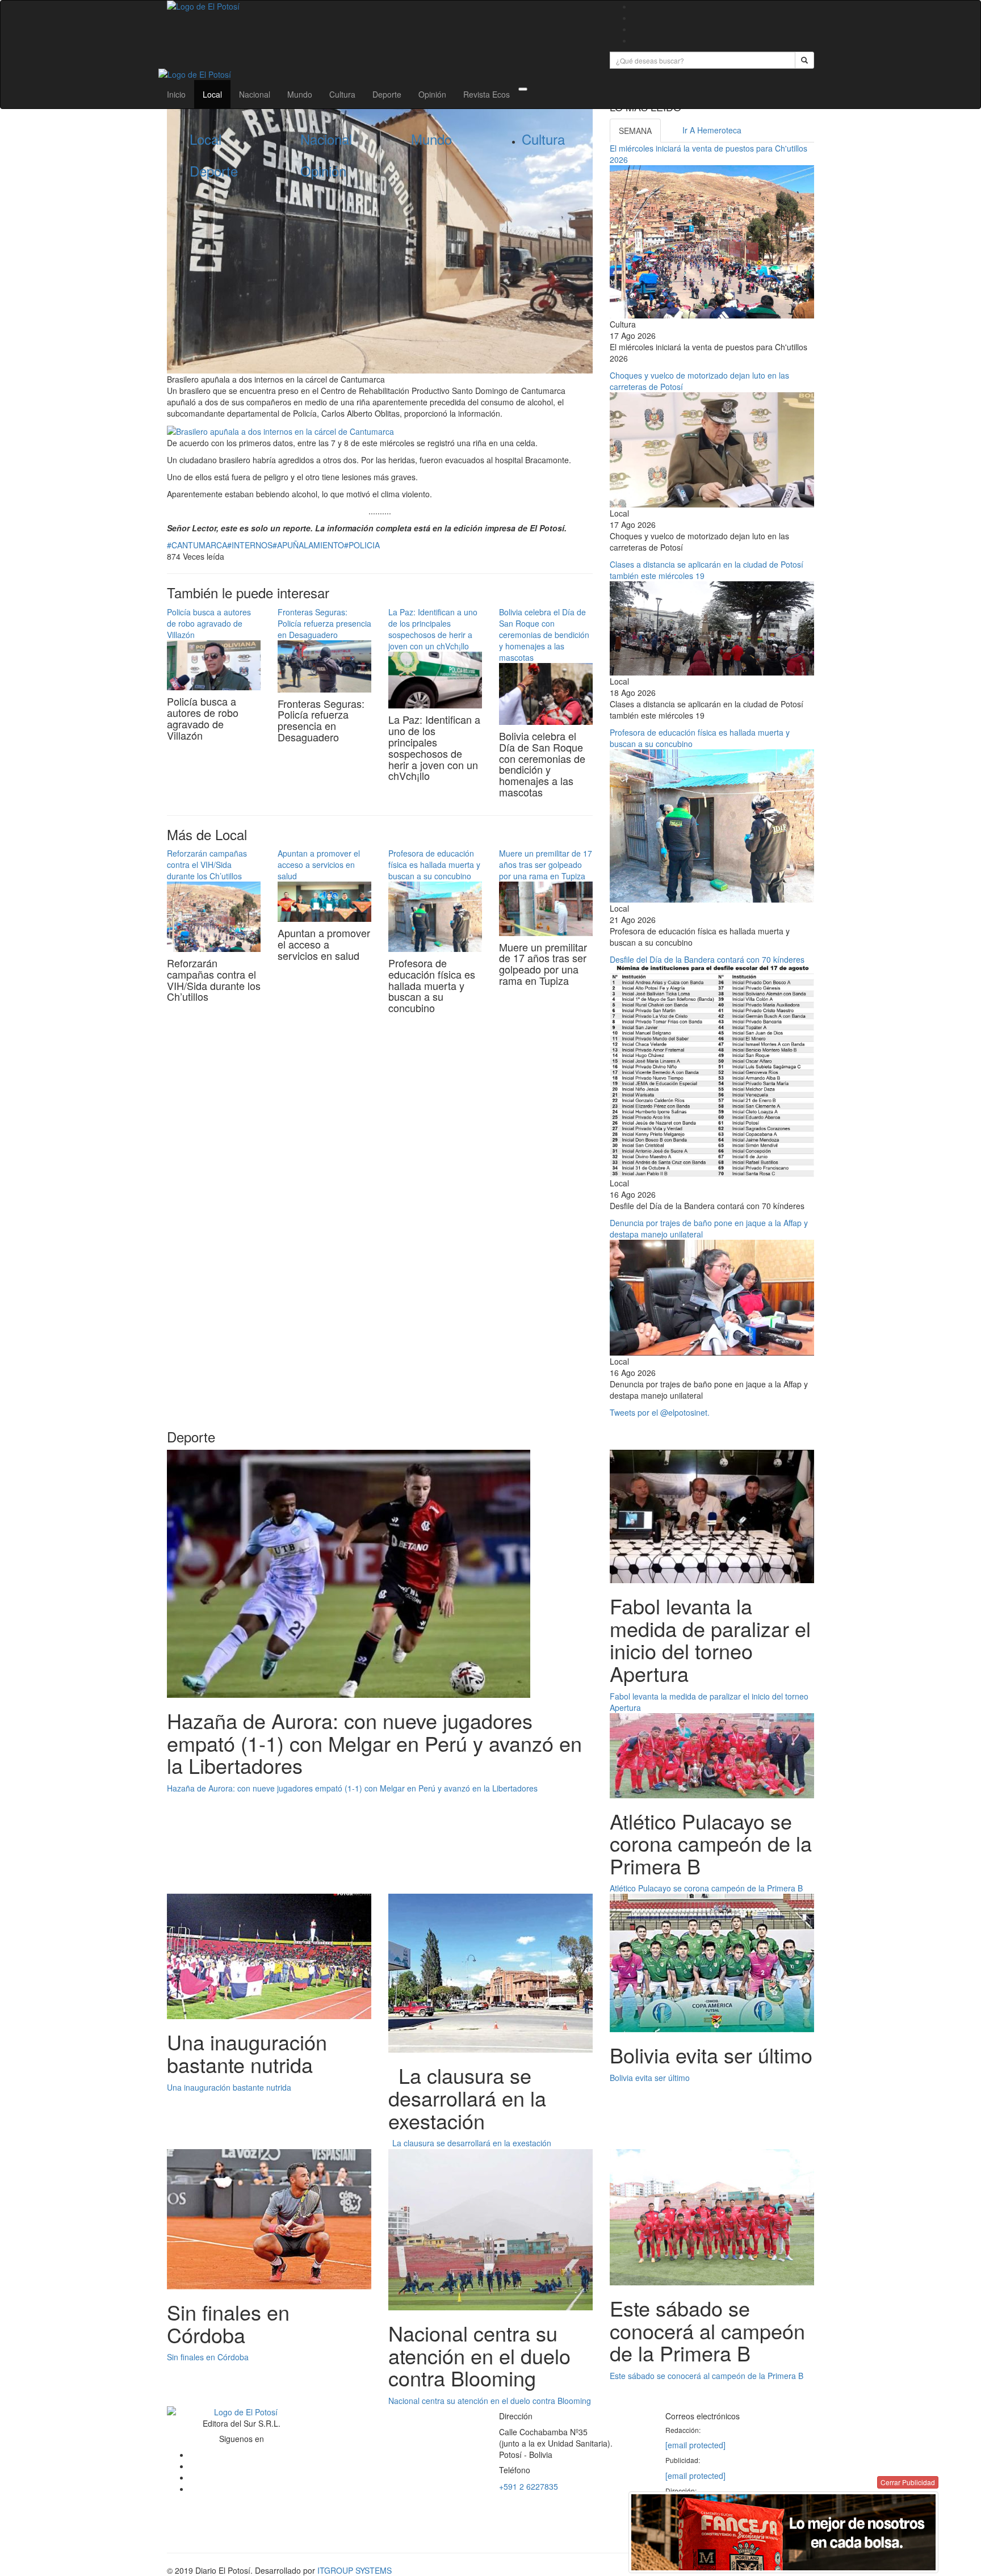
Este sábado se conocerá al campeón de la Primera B (707, 2376)
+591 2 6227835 (529, 2486)
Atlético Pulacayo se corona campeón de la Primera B (706, 1888)
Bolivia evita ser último (650, 2078)
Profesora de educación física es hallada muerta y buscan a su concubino (434, 865)
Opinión (432, 94)
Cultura (342, 94)
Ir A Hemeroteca (712, 130)
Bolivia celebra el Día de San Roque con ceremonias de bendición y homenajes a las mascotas (544, 635)
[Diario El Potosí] (380, 6)
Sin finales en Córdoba (208, 2357)
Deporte (387, 94)
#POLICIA (362, 545)
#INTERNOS (250, 545)
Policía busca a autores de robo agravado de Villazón (209, 623)
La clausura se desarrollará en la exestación (470, 2143)
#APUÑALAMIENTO (308, 545)
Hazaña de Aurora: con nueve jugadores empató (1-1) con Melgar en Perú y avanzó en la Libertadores (352, 1788)
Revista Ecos (487, 94)
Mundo (300, 94)
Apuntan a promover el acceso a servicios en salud (319, 865)
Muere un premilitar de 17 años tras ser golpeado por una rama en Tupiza (546, 865)
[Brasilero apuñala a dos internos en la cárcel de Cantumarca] (280, 430)
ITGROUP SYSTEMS (355, 2570)
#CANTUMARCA (197, 545)
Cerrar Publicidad (908, 2482)
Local (212, 94)
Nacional (255, 94)
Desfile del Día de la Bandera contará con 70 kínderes (707, 959)
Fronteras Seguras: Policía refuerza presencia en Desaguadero (324, 623)
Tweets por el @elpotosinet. (660, 1412)
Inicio (176, 94)
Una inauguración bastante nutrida (229, 2087)
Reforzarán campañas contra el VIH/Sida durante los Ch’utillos (207, 865)
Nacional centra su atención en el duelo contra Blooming (490, 2401)
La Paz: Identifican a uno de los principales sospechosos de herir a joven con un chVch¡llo (433, 629)
